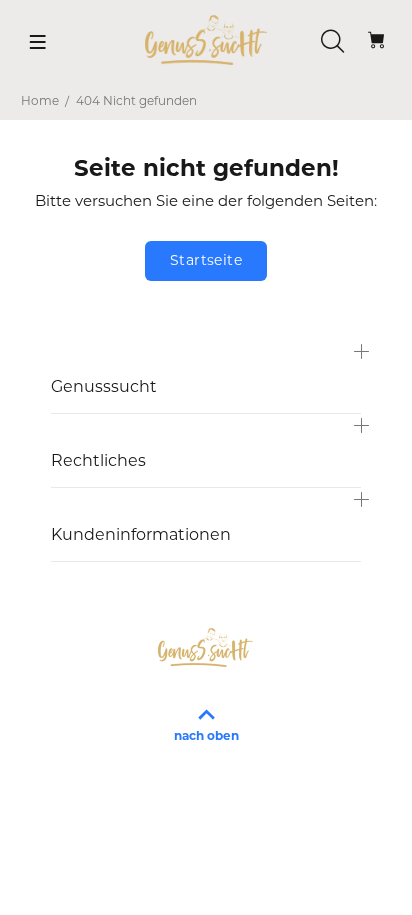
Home (40, 102)
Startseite (206, 261)
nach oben (206, 737)
